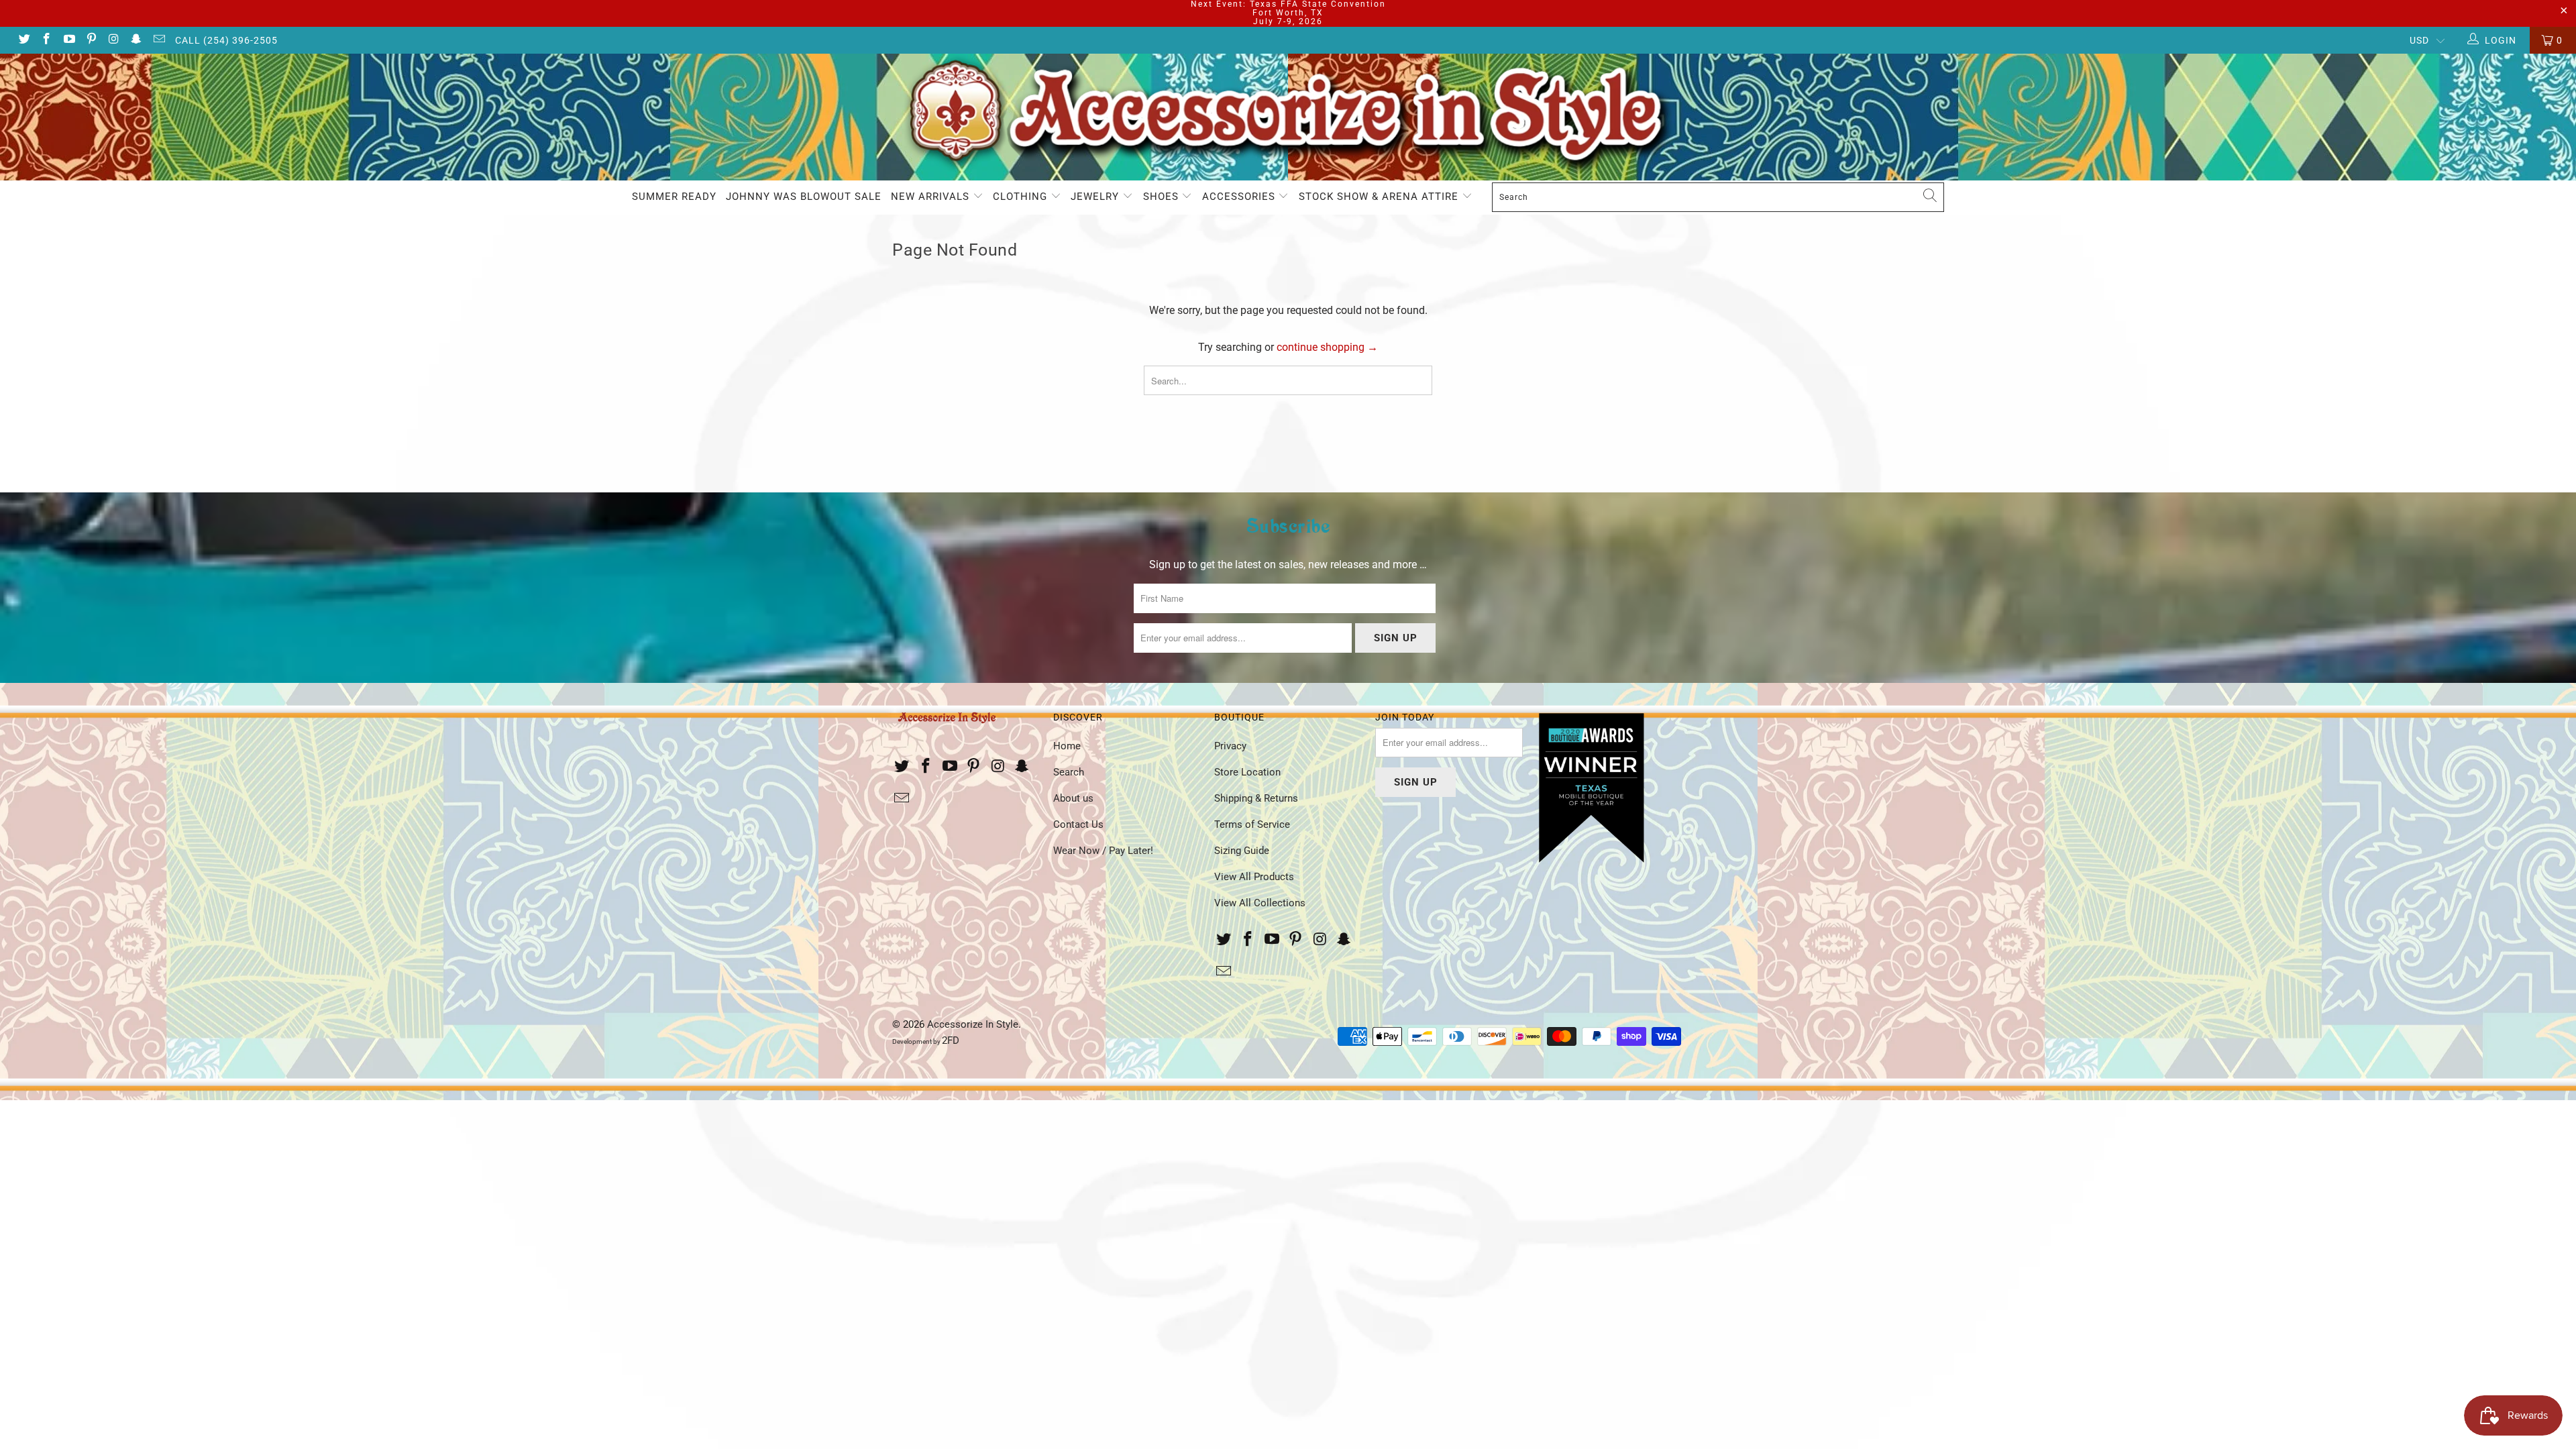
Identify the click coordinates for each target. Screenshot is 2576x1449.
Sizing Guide (1242, 851)
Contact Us (1078, 824)
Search (1069, 772)
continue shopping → (1327, 347)
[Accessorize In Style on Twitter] (23, 40)
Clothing (1022, 197)
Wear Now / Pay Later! (1103, 851)
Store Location (1247, 772)
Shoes (1163, 197)
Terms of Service (1252, 824)
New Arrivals (932, 197)
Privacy (1230, 746)
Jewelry (1096, 197)
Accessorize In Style (973, 1024)
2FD (951, 1040)
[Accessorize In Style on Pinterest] (91, 40)
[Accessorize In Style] (1288, 117)
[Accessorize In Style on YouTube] (68, 40)
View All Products (1254, 877)
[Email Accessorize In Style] (158, 40)
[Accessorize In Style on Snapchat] (136, 40)
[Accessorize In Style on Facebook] (46, 40)
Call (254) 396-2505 (226, 40)
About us (1073, 798)
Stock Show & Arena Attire (1380, 197)
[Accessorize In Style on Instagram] (113, 40)
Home (1067, 746)
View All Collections (1260, 903)
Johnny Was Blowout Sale (804, 197)
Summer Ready (674, 197)
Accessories (1240, 197)
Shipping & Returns (1256, 798)
